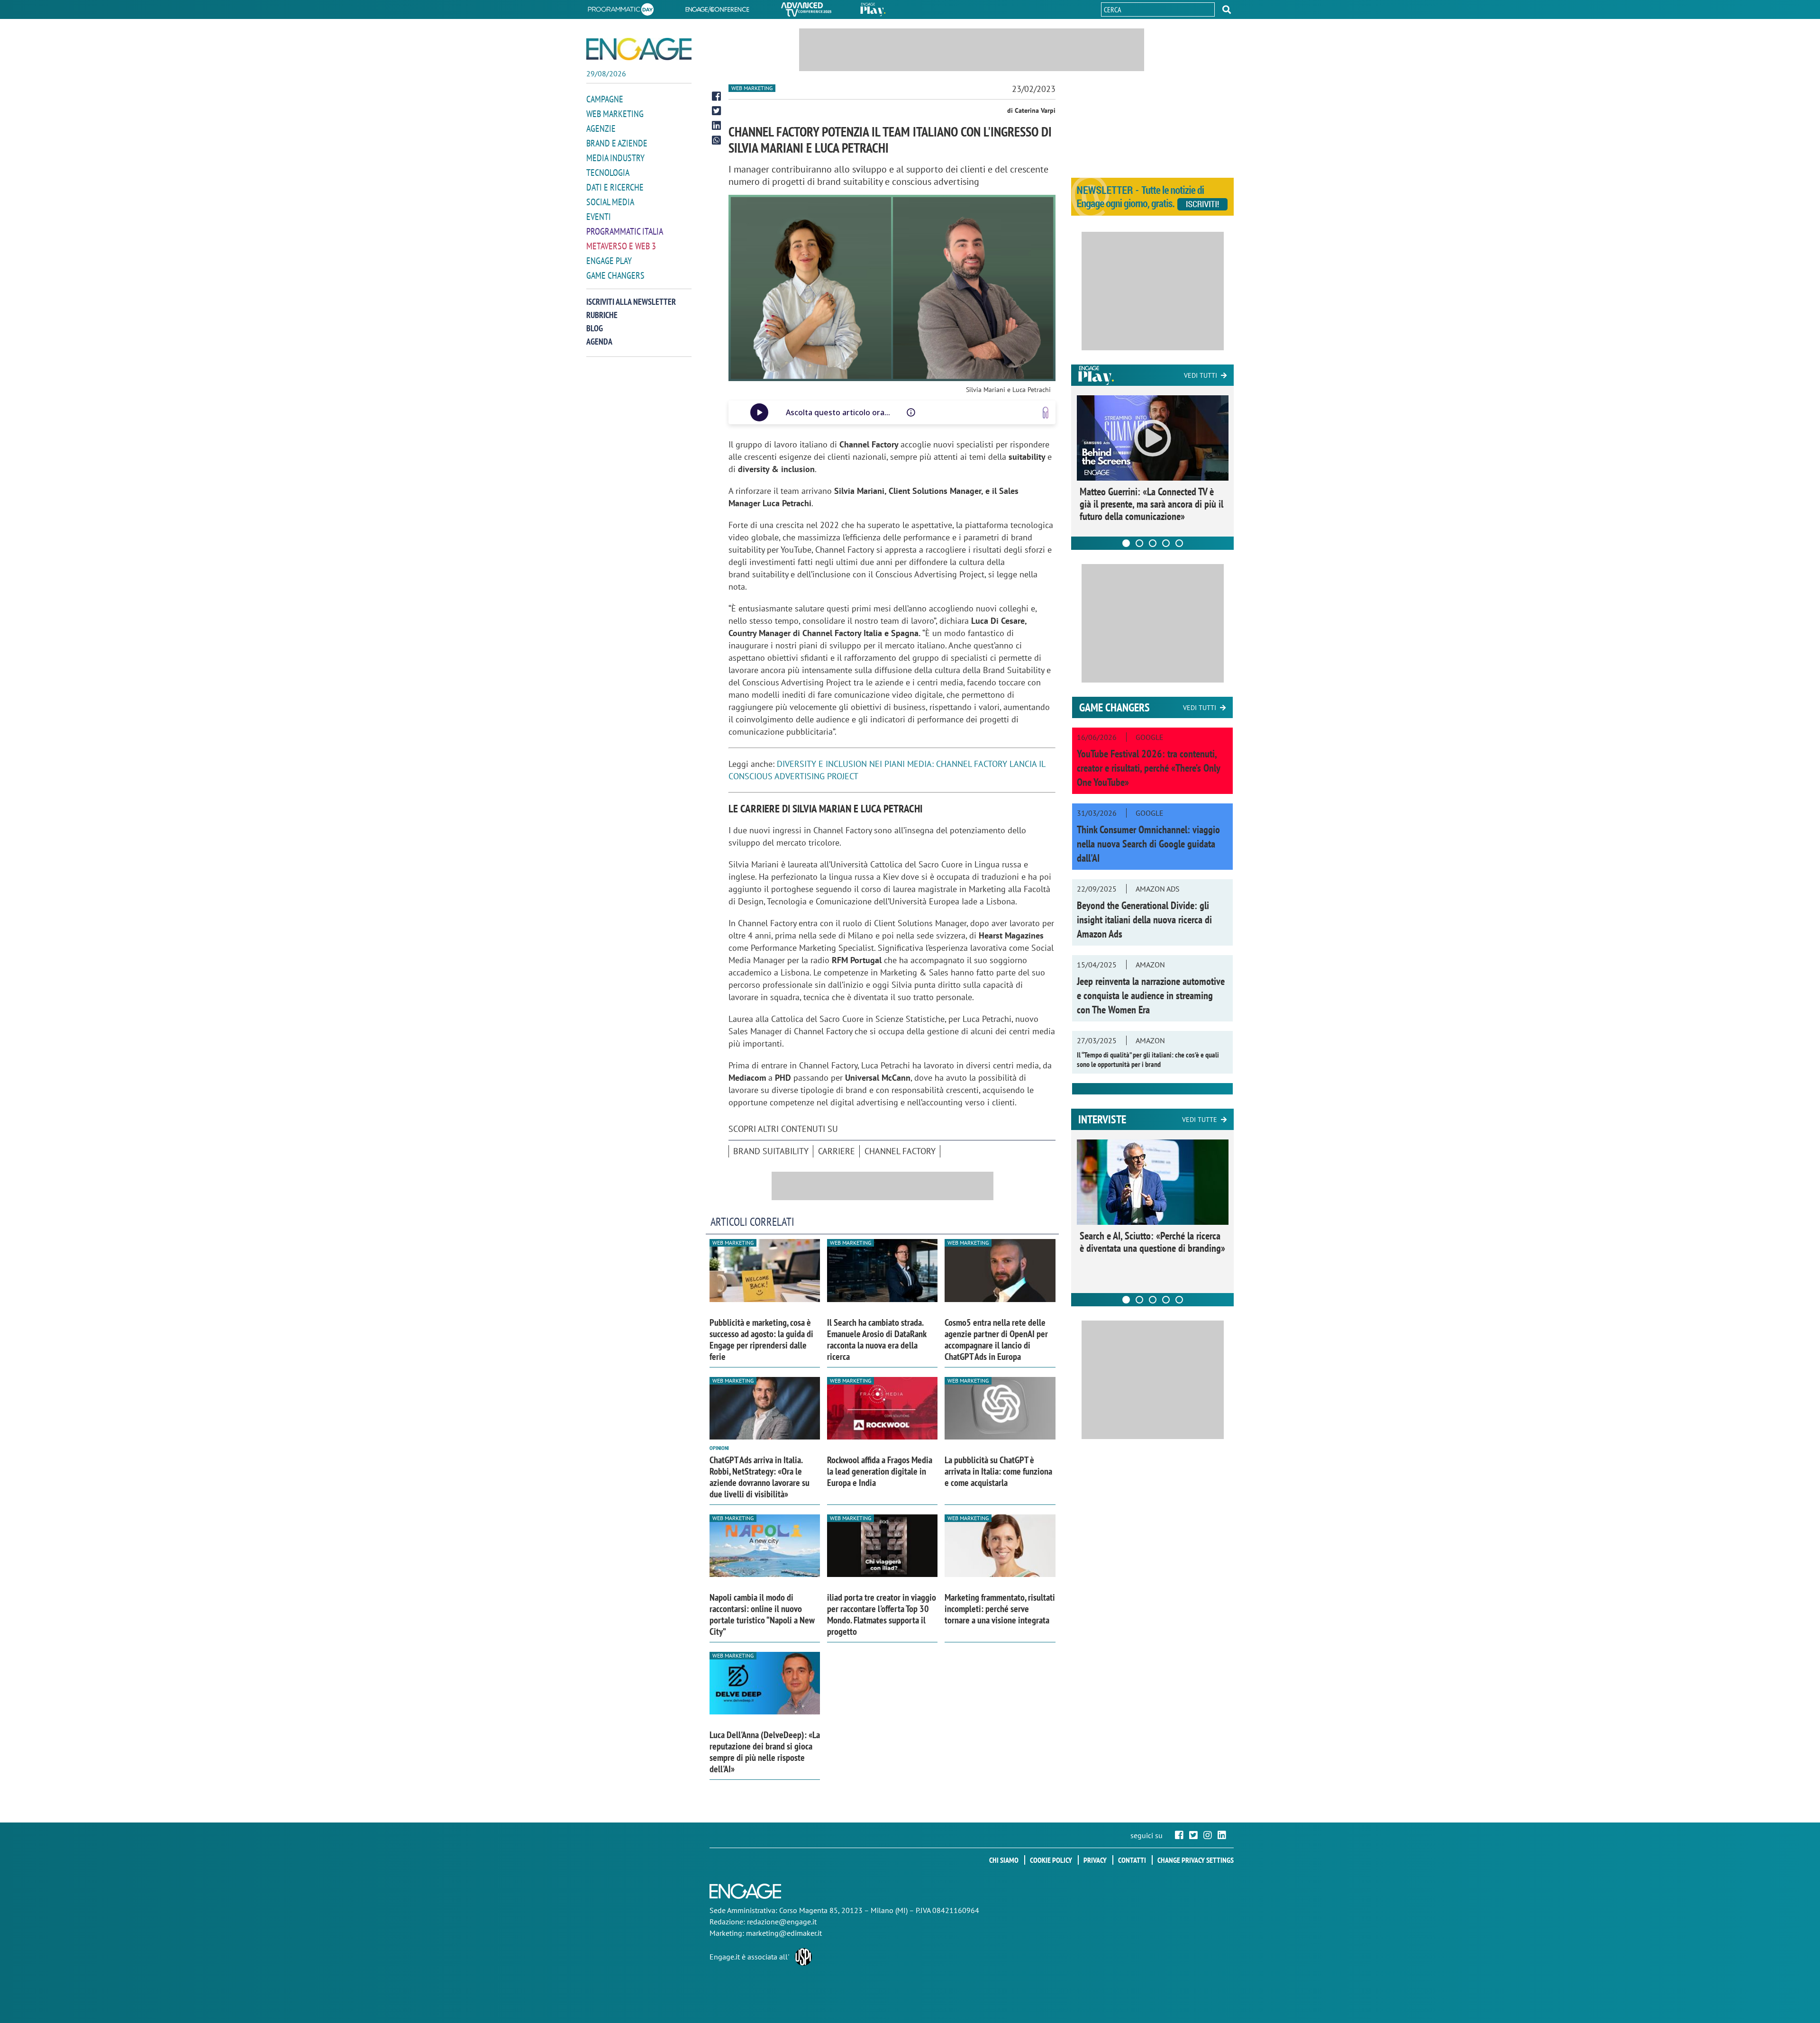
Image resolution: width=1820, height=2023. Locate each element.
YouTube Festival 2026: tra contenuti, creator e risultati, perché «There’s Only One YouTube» (1148, 768)
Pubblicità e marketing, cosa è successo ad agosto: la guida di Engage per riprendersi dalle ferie (761, 1340)
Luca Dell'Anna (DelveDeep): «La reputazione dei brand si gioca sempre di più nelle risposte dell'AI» (765, 1752)
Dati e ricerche (615, 187)
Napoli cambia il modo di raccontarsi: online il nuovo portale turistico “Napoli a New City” (762, 1614)
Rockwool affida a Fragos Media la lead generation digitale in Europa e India (880, 1471)
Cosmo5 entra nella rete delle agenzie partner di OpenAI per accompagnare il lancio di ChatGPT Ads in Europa (996, 1340)
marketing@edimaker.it (784, 1933)
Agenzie (601, 128)
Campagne (605, 99)
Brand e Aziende (617, 143)
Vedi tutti (1201, 375)
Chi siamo (1004, 1860)
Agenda (599, 342)
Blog (595, 328)
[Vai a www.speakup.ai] (1046, 413)
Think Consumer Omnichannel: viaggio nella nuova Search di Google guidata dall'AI (1148, 844)
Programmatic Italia (625, 231)
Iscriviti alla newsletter (631, 302)
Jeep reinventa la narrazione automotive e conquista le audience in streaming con (1151, 995)
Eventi (599, 217)
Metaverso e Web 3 (621, 246)
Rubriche (602, 315)
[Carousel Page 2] (1139, 543)
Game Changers (615, 275)
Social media (610, 202)
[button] (1227, 9)
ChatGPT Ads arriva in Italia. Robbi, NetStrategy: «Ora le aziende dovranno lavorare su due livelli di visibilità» (760, 1477)
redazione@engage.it (782, 1922)
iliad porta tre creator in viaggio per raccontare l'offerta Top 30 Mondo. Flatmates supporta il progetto (882, 1614)
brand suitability (771, 1151)
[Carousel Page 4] (1166, 543)
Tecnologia (608, 173)
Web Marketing (615, 114)
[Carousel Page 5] (1179, 543)
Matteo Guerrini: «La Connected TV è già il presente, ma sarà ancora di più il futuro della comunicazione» (1151, 504)
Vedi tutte (1200, 1120)
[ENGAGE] (639, 49)
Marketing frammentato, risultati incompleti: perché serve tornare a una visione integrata (1000, 1609)
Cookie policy (1051, 1860)
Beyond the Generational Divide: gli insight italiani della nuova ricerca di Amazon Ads (1144, 920)
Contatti (1132, 1860)
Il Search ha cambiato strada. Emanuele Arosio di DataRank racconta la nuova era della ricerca (877, 1340)
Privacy (1095, 1860)
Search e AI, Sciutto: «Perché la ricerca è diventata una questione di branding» (1152, 1242)
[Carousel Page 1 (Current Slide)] (1126, 543)
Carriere (837, 1151)
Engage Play (609, 261)
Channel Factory (900, 1151)
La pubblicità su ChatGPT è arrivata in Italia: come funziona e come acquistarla (998, 1471)
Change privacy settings (1196, 1860)
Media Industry (615, 158)
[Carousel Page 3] (1153, 543)
